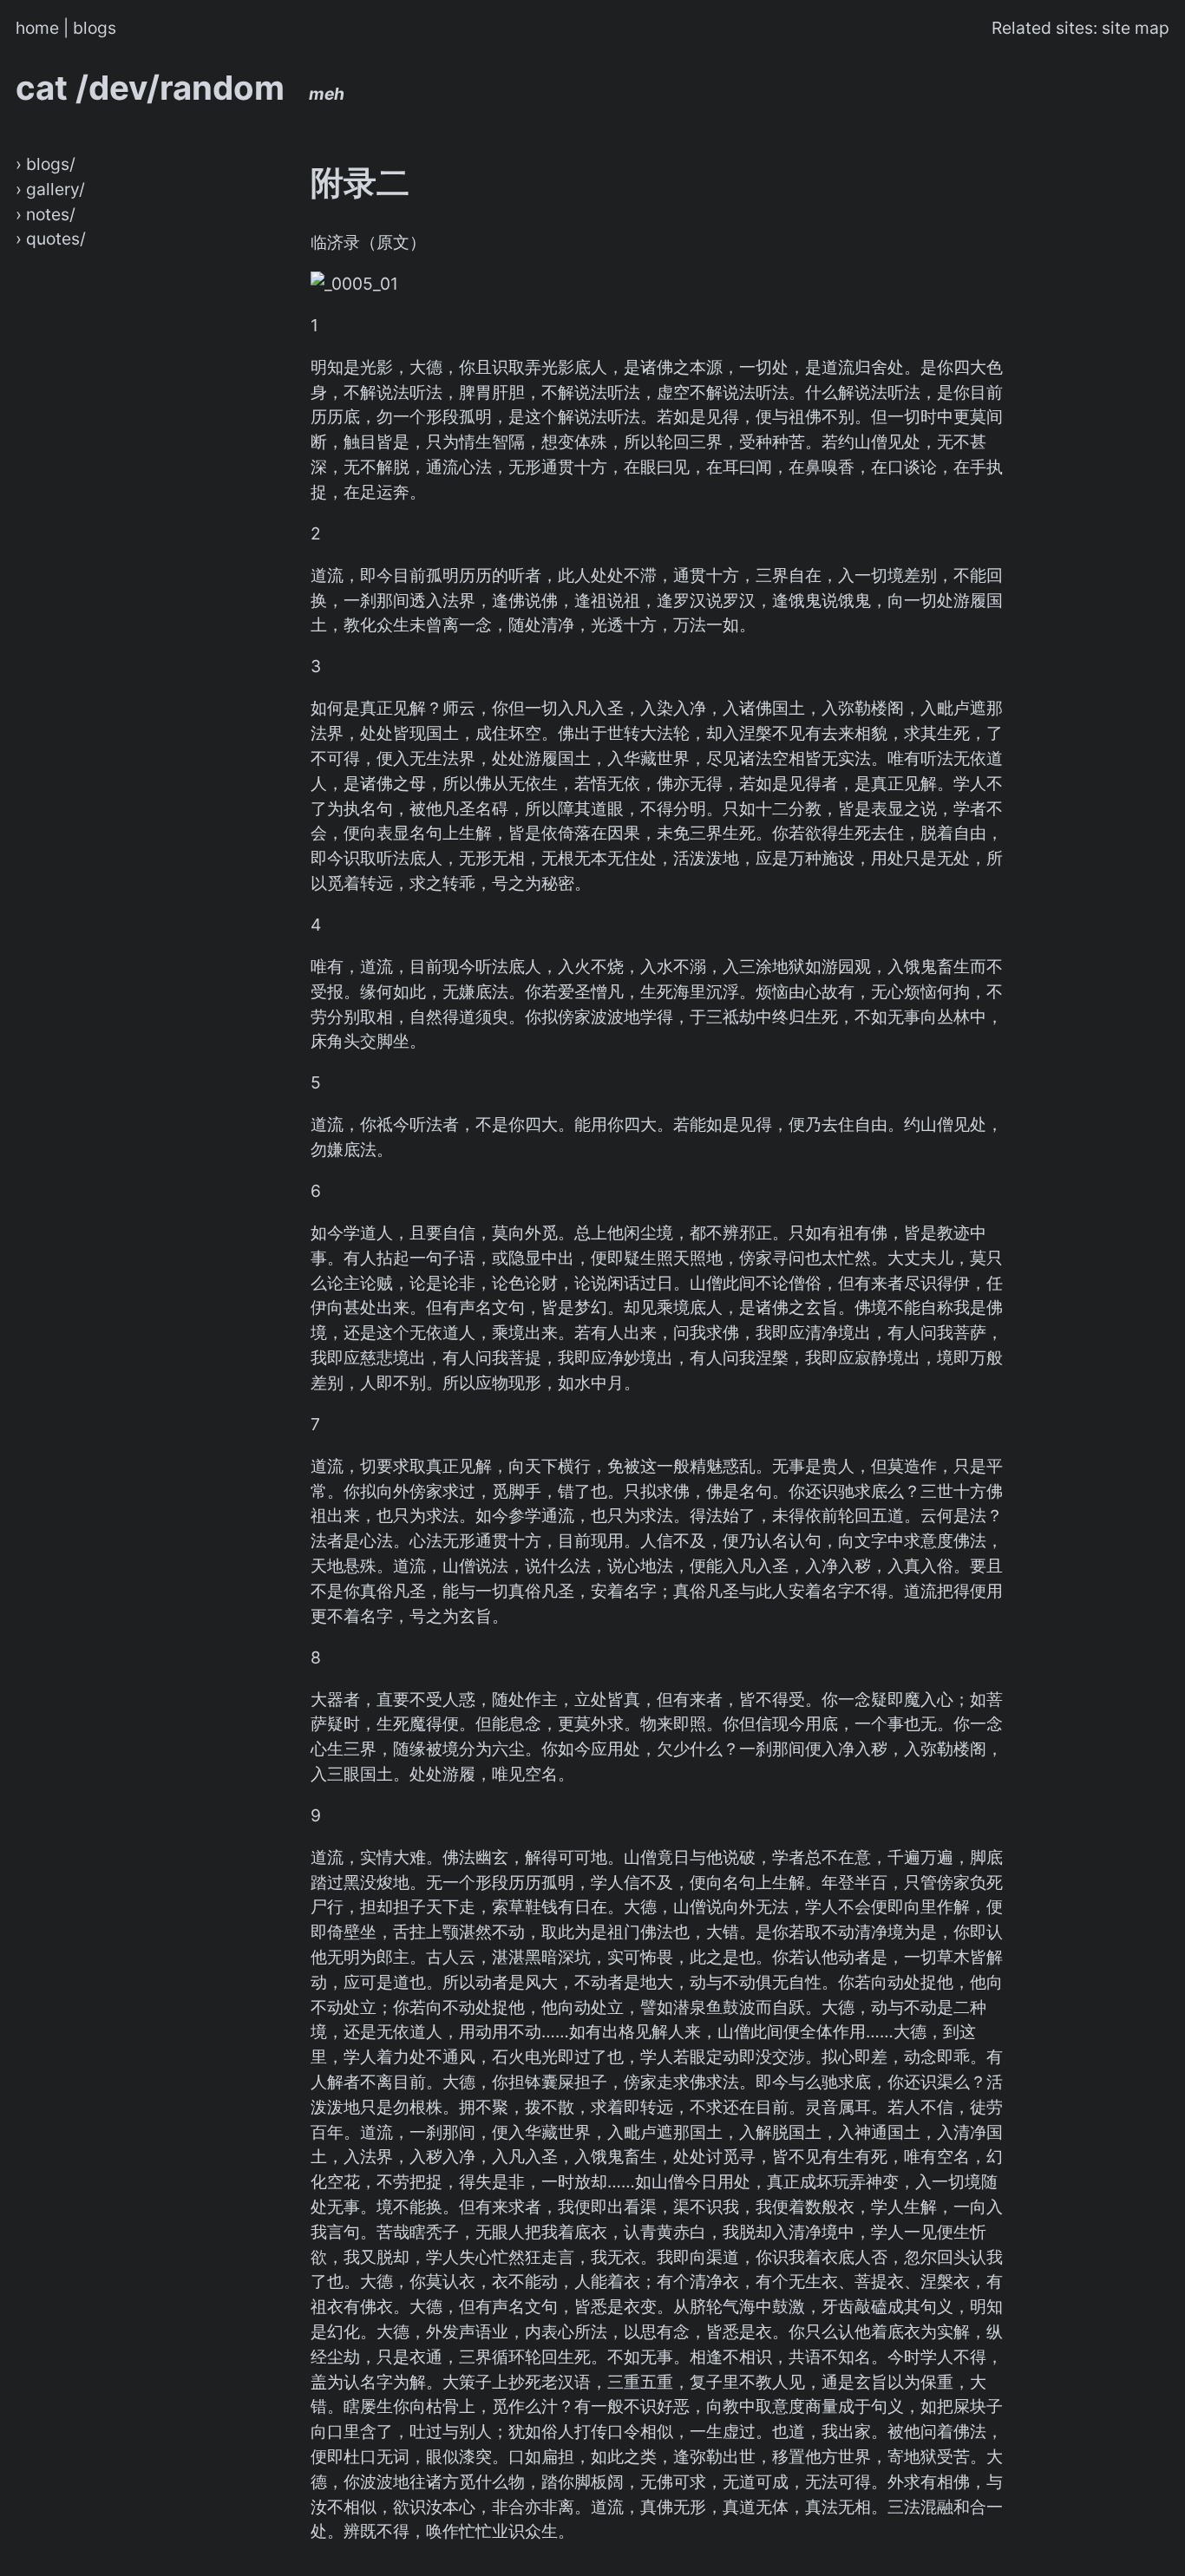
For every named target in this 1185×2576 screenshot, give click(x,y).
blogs (95, 28)
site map (1136, 28)
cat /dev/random (180, 88)
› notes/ (46, 214)
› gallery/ (50, 189)
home (37, 28)
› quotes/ (51, 239)
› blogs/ (46, 164)
